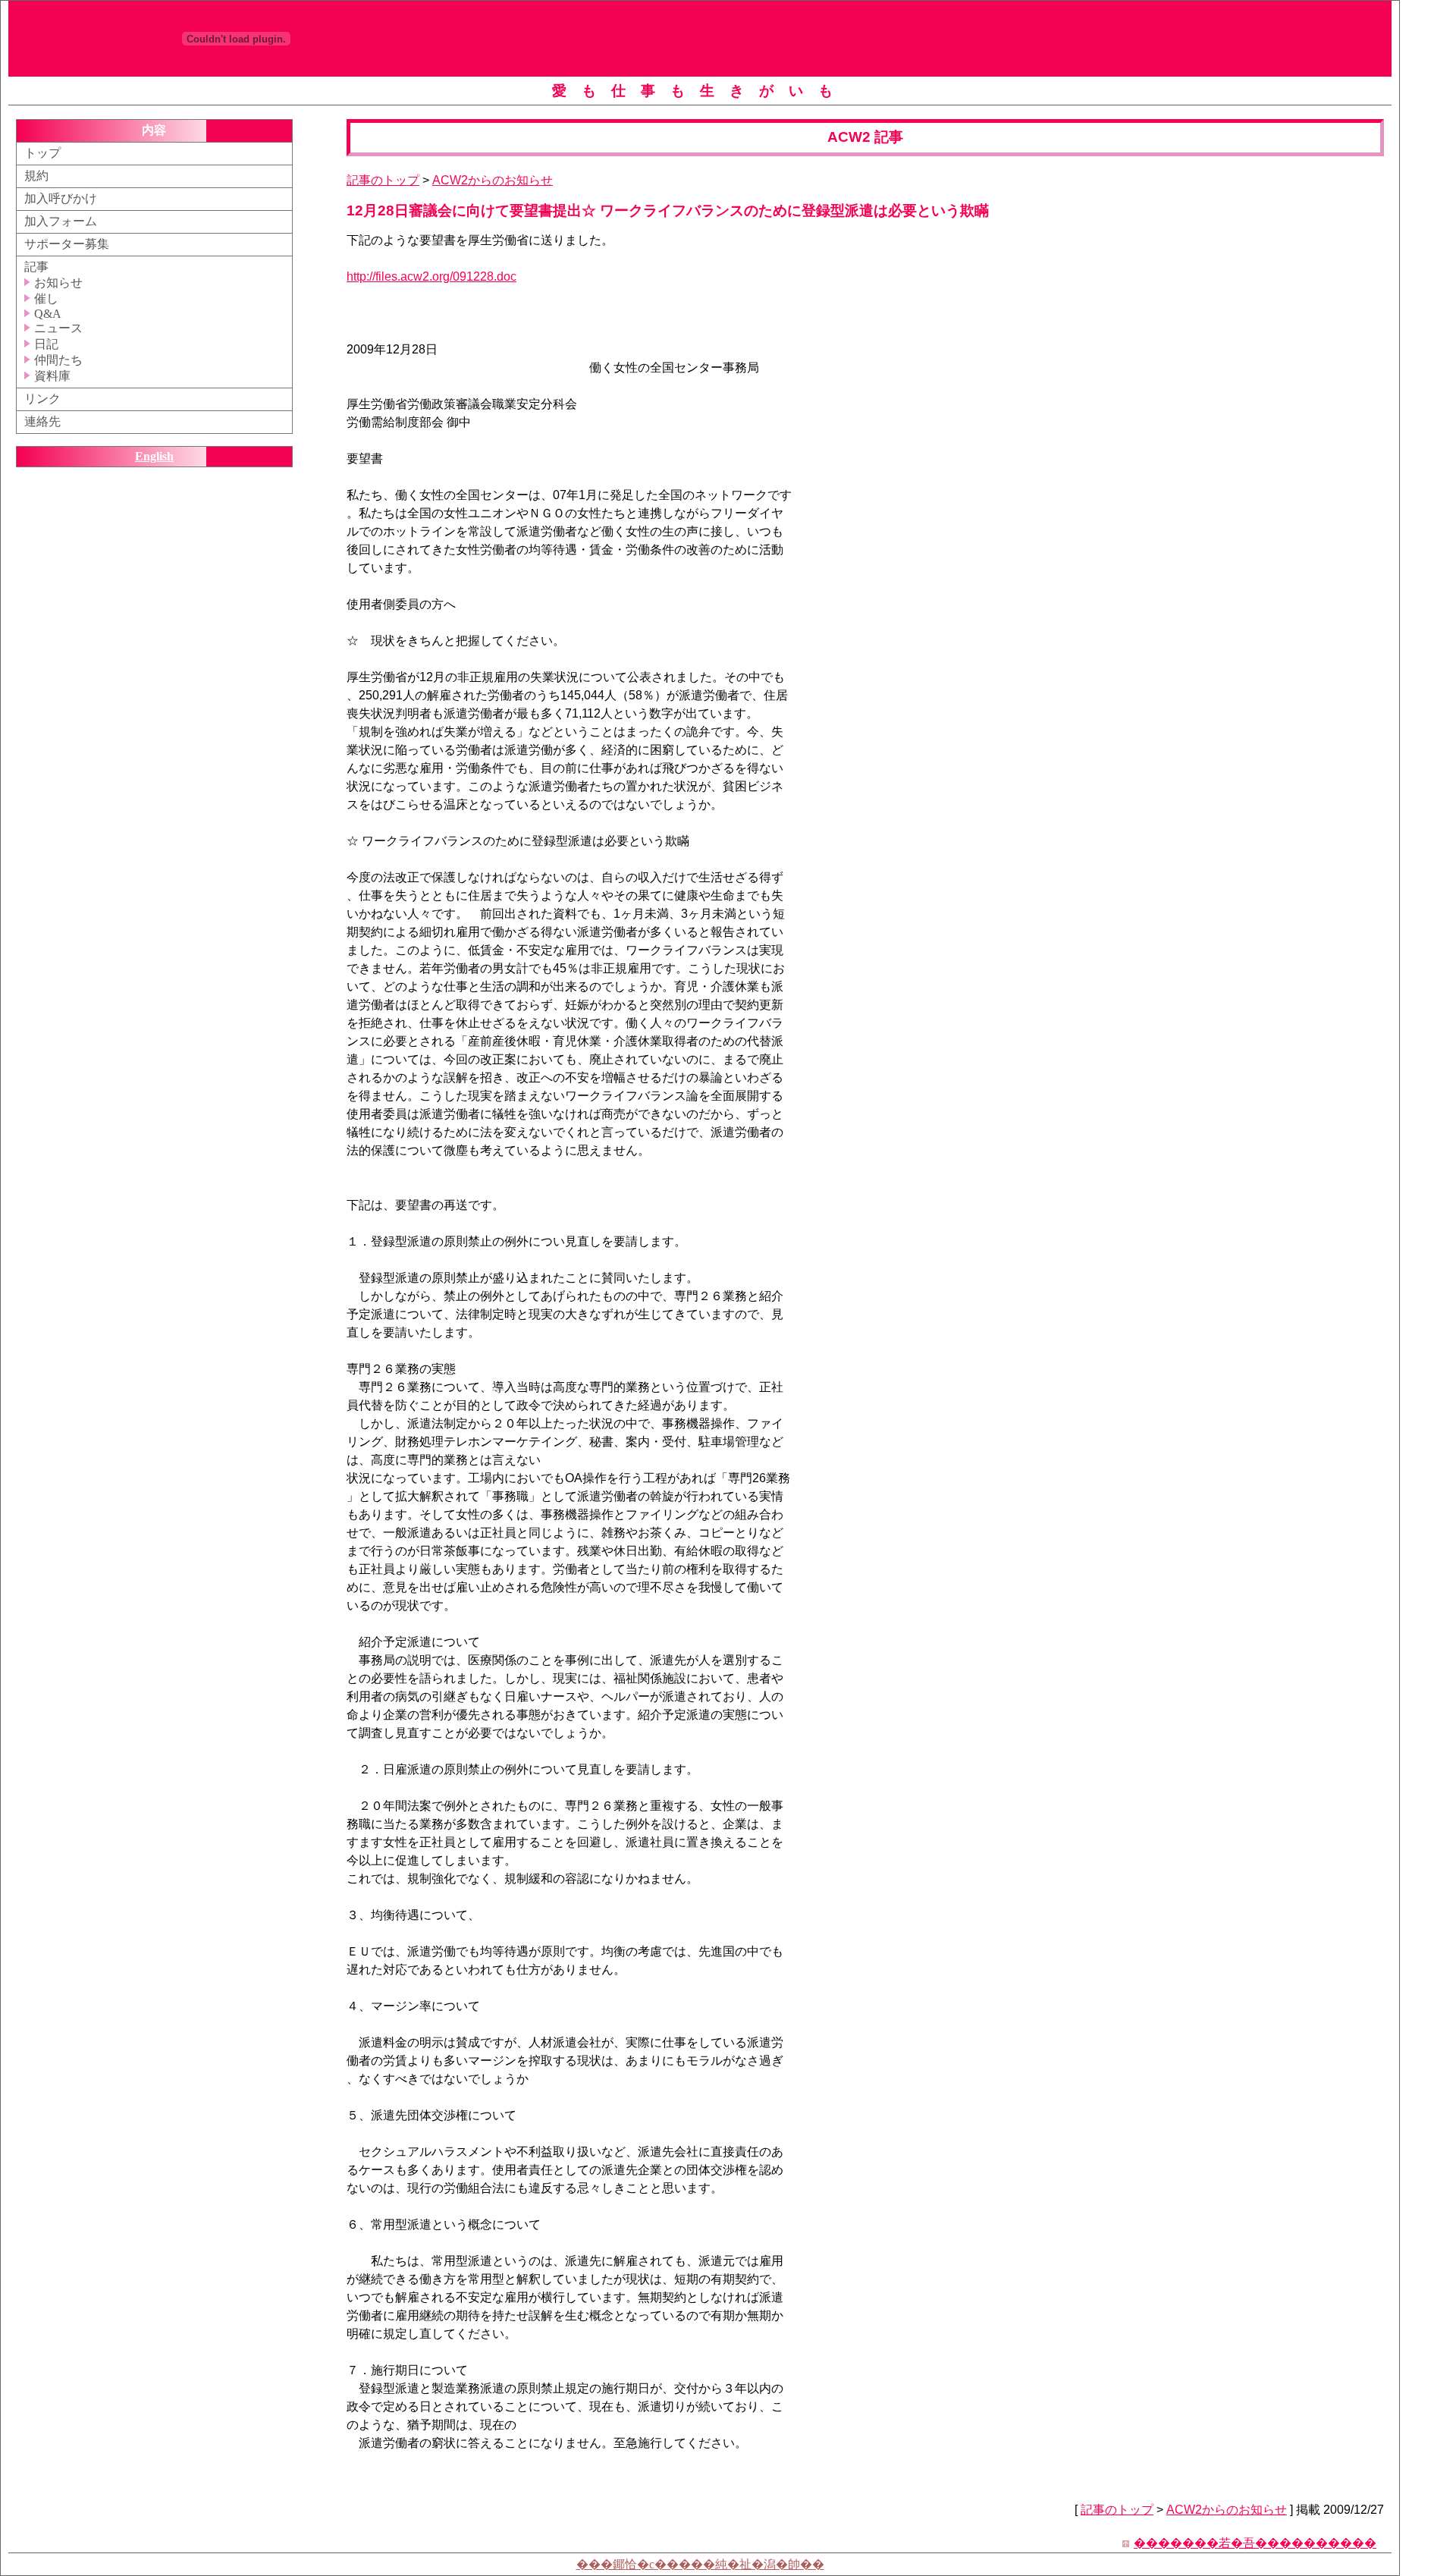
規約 (36, 176)
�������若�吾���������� (1255, 2543)
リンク (42, 399)
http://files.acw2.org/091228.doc (431, 276)
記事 (36, 267)
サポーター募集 (67, 244)
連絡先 (42, 421)
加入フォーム (61, 221)
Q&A (46, 314)
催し (45, 298)
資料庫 (51, 376)
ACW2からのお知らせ (493, 180)
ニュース (57, 328)
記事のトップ (383, 180)
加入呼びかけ (61, 198)
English (154, 456)
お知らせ (57, 283)
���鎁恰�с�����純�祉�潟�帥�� (700, 2564)
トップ (42, 153)
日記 (45, 344)
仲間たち (57, 360)
